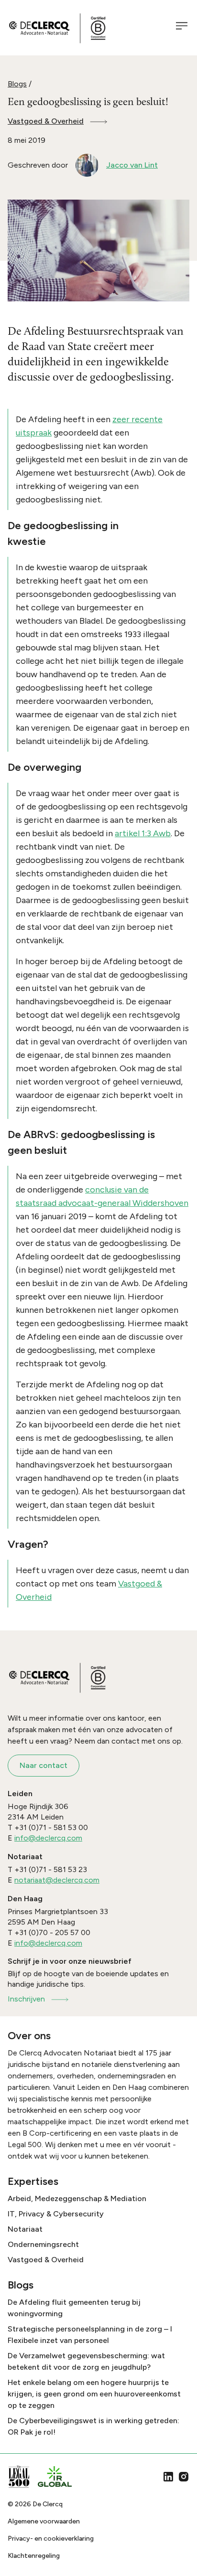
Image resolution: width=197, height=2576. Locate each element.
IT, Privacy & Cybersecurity (56, 2214)
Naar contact (44, 1765)
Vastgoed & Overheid (46, 121)
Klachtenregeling (34, 2556)
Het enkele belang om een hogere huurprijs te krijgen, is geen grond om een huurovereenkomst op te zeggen (94, 2394)
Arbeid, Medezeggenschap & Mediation (77, 2198)
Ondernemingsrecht (43, 2244)
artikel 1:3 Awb (143, 833)
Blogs (17, 84)
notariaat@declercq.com (57, 1880)
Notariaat (25, 2229)
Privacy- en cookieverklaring (51, 2539)
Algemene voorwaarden (44, 2521)
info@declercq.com (48, 1838)
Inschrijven (26, 1999)
